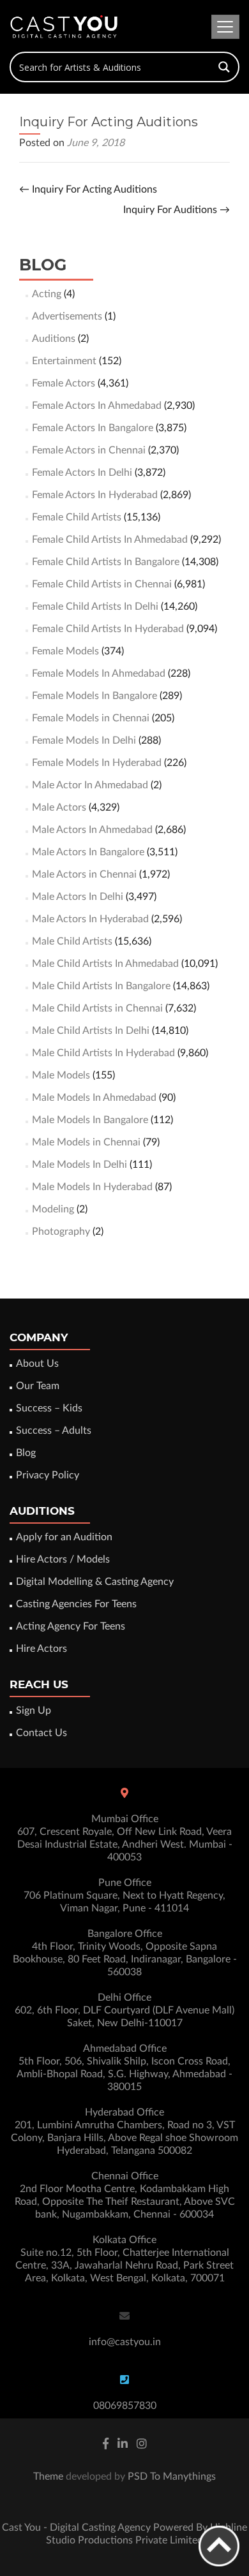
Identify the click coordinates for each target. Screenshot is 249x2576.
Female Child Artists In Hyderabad (108, 629)
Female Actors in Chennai (89, 450)
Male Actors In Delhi (78, 897)
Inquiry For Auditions (177, 210)
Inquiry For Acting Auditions (88, 189)
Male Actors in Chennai (84, 874)
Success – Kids (49, 1408)
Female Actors (64, 383)
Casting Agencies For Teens (76, 1604)
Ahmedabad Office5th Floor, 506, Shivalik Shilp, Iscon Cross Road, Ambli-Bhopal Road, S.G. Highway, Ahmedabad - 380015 (124, 2068)
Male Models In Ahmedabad (94, 1098)
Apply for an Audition (64, 1537)
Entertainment (64, 361)
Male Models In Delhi (79, 1165)
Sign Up (34, 1711)
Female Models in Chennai (91, 718)
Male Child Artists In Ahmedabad (105, 964)
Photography (61, 1232)
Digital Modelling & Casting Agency (95, 1582)
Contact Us (41, 1733)
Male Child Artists (72, 941)
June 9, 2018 (96, 143)
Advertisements (67, 316)
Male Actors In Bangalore (88, 852)
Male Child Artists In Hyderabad (103, 1053)
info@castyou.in (125, 2342)
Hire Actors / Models (63, 1559)
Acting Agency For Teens (71, 1626)
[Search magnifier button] (224, 67)
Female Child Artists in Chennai (102, 584)
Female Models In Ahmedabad (99, 673)
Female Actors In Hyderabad (95, 495)
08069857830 (125, 2406)
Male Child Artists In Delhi (91, 1031)
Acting (47, 294)
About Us (37, 1364)
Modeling (53, 1209)
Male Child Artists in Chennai (97, 1008)
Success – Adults (54, 1431)
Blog (26, 1453)
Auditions (54, 339)
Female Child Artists (77, 517)
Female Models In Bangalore (94, 696)
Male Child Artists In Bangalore (101, 986)
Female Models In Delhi (84, 740)
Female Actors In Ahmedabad (97, 406)
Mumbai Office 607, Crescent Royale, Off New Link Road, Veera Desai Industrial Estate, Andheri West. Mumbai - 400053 (125, 1838)
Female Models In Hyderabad (97, 763)
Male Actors (59, 807)
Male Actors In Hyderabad (90, 919)
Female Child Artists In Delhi (95, 607)
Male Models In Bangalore (90, 1120)
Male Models (61, 1075)
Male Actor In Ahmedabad (90, 785)
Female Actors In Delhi (82, 473)
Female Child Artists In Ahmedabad (110, 540)
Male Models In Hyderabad (92, 1187)
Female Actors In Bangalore (93, 428)
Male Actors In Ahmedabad (92, 830)
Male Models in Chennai (86, 1142)
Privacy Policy (48, 1475)
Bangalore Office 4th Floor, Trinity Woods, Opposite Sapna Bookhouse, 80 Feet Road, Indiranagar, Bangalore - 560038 (125, 1953)
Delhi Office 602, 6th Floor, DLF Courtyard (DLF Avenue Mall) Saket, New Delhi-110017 (124, 2010)
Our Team (38, 1386)
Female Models (65, 651)
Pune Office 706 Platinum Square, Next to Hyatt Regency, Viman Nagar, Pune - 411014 (124, 1895)
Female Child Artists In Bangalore (106, 562)
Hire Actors (41, 1649)
